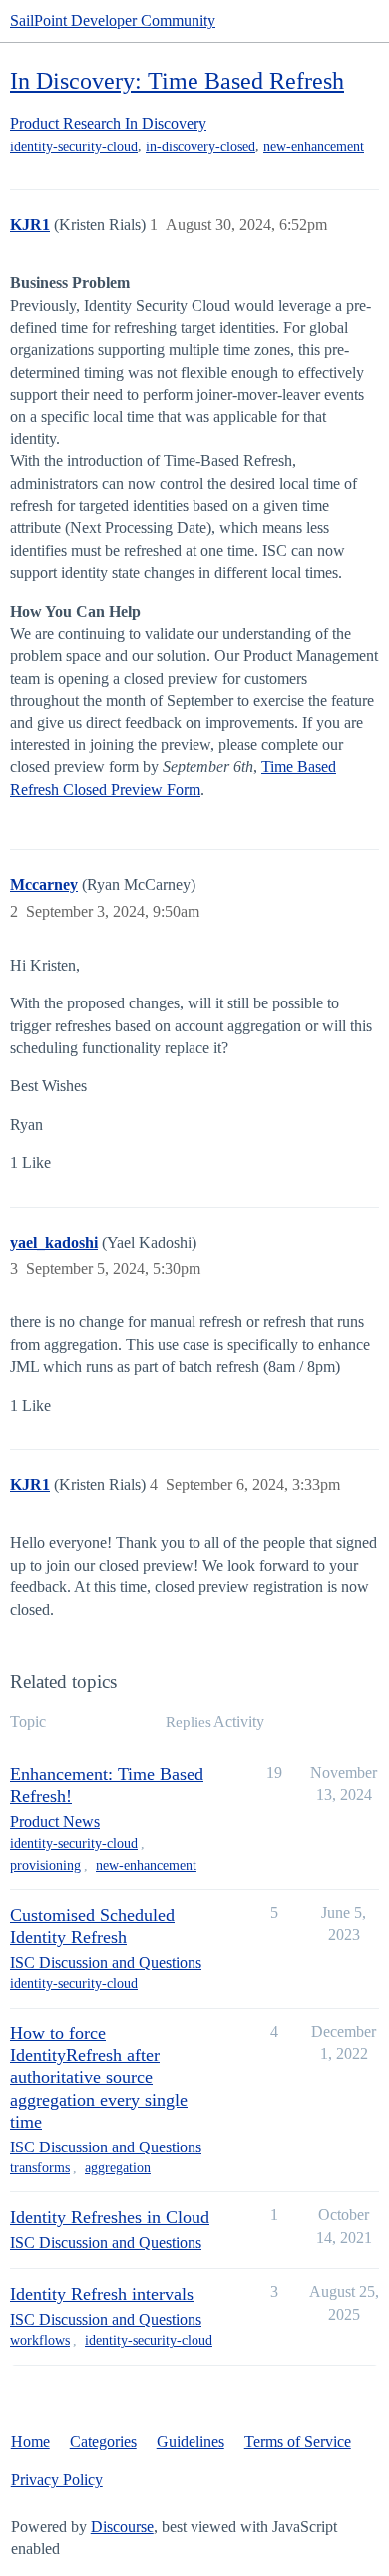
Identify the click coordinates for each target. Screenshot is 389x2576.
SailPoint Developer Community (113, 20)
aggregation (118, 2168)
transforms (40, 2168)
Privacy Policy (57, 2480)
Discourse (122, 2527)
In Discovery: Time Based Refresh (177, 80)
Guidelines (191, 2442)
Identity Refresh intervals (102, 2294)
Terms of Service (298, 2442)
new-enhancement (314, 147)
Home (30, 2442)
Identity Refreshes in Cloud (110, 2217)
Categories (103, 2442)
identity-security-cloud (74, 147)
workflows (40, 2340)
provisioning (45, 1866)
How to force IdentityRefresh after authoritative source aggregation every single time (99, 2077)
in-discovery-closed (200, 147)
